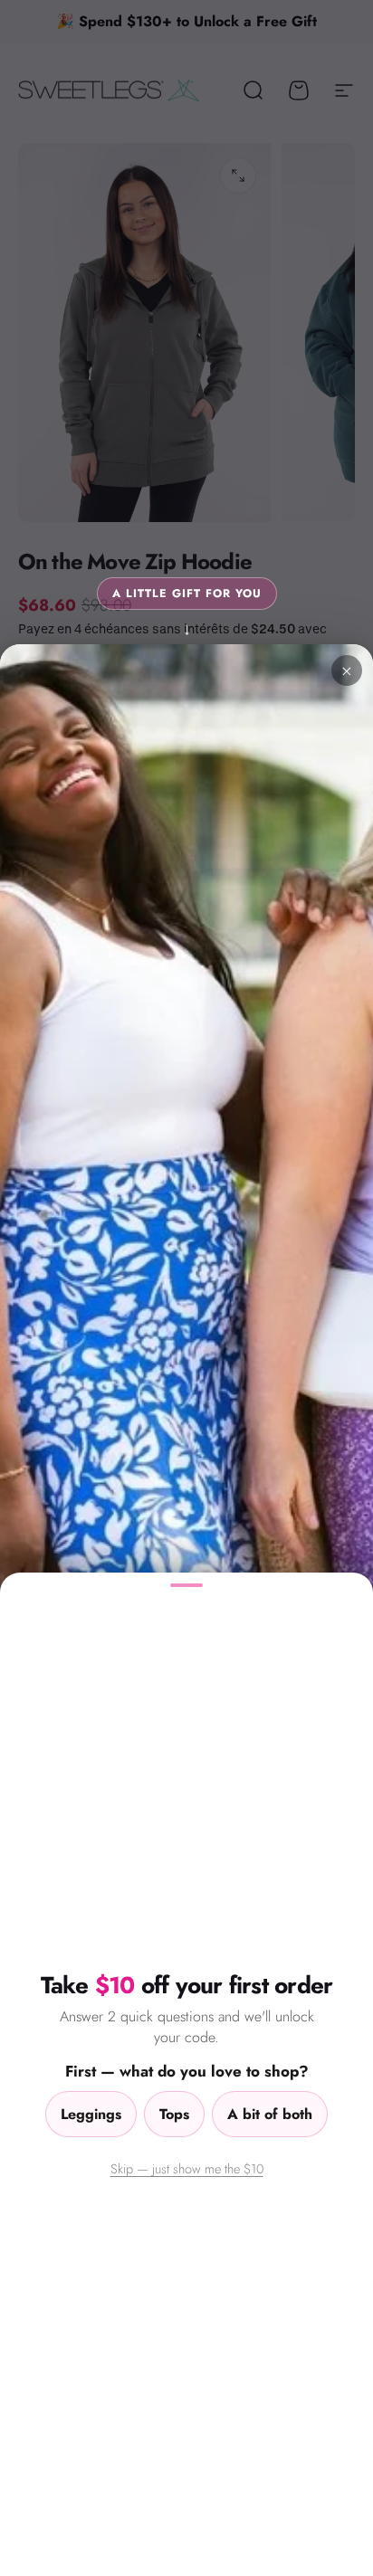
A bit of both (270, 2114)
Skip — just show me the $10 (187, 2168)
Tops (174, 2114)
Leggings (91, 2114)
